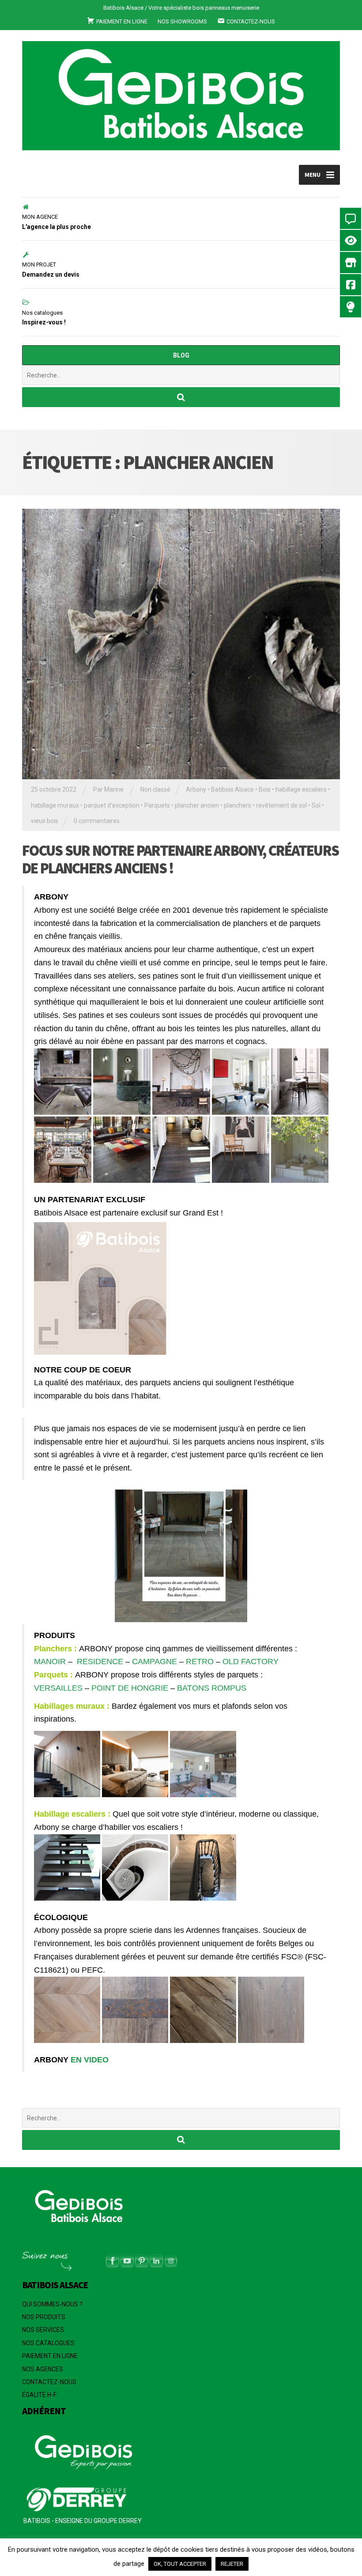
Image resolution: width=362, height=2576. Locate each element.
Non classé (155, 789)
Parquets (157, 805)
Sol (316, 805)
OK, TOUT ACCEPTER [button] (180, 2564)
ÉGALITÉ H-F (39, 2395)
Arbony (196, 789)
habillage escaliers (301, 789)
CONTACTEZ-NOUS (49, 2382)
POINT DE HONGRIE (130, 1688)
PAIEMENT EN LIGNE (50, 2356)
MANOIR (50, 1661)
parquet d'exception (112, 805)
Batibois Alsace (232, 789)
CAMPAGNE (155, 1661)
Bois (265, 789)
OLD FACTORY (251, 1661)
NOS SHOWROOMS (182, 21)
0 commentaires (97, 821)
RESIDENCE (100, 1661)
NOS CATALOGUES (48, 2343)
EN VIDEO (91, 2060)
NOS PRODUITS (44, 2317)
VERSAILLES (58, 1688)
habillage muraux (55, 805)
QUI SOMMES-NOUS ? (52, 2304)
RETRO (200, 1661)
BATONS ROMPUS (211, 1688)
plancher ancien (197, 805)
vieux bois (45, 821)
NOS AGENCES (43, 2369)
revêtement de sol (281, 805)
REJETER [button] (232, 2564)
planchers (238, 805)
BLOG (181, 355)
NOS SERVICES (43, 2330)
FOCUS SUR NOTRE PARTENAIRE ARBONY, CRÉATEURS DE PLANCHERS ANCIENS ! (180, 859)
